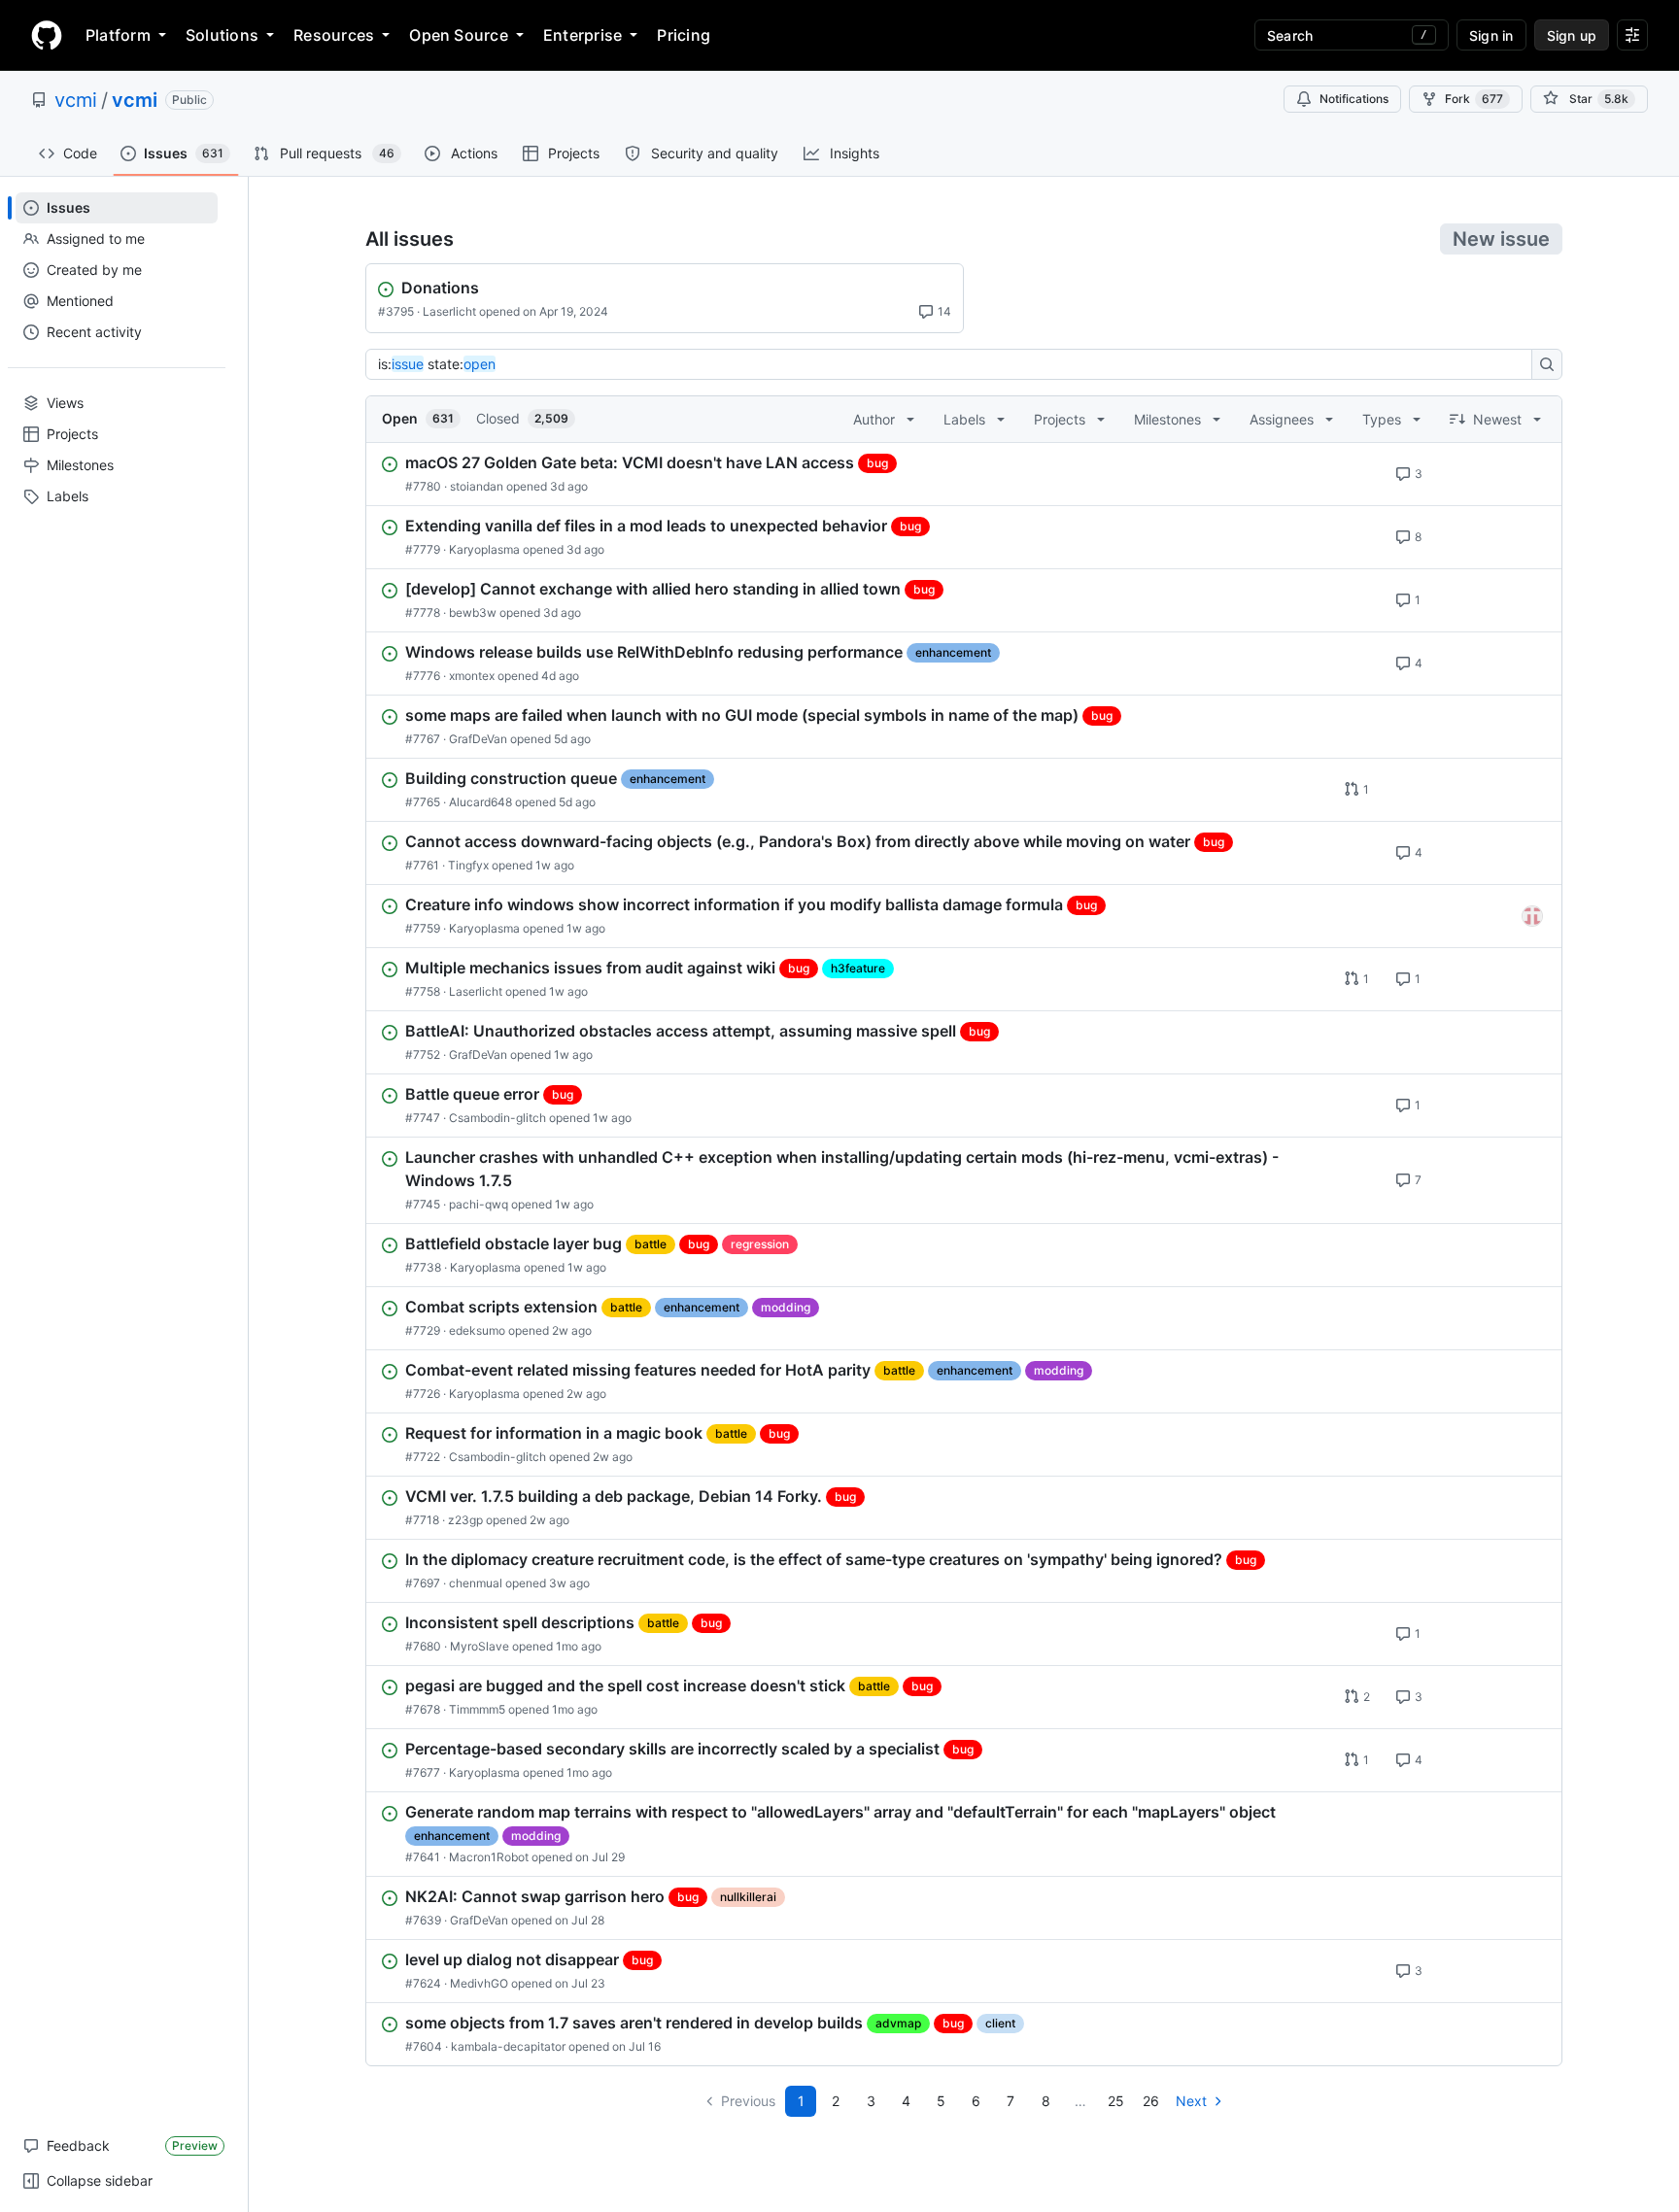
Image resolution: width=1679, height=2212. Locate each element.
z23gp (465, 1520)
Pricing (684, 35)
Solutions (222, 35)
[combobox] (954, 364)
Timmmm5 (477, 1709)
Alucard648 (480, 802)
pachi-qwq (479, 1204)
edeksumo (477, 1330)
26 (1151, 2101)
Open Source (459, 35)
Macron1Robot (489, 1857)
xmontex (472, 676)
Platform (118, 35)
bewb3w (473, 613)
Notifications (1354, 99)
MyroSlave (480, 1646)
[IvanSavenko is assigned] (1532, 916)
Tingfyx (468, 865)
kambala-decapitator (508, 2046)
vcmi (76, 100)
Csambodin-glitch (497, 1118)
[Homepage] (47, 35)
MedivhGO (479, 1983)
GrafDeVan (478, 739)
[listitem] (964, 474)
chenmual (476, 1583)
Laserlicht (449, 311)
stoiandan (477, 486)
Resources (334, 35)
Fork (1474, 99)
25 (1116, 2101)
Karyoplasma (484, 549)
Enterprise (583, 35)
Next (1191, 2101)
